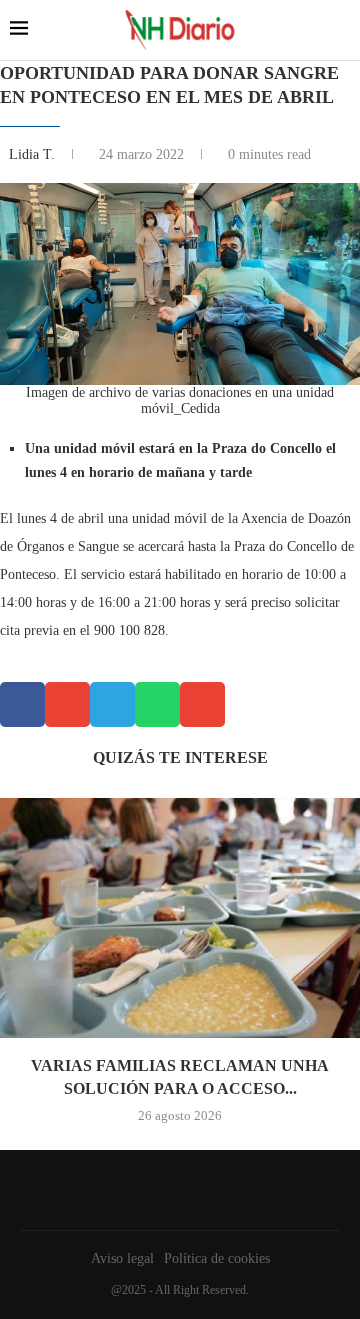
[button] (22, 704)
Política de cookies (217, 1258)
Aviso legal (122, 1258)
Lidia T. (34, 154)
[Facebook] (175, 1190)
